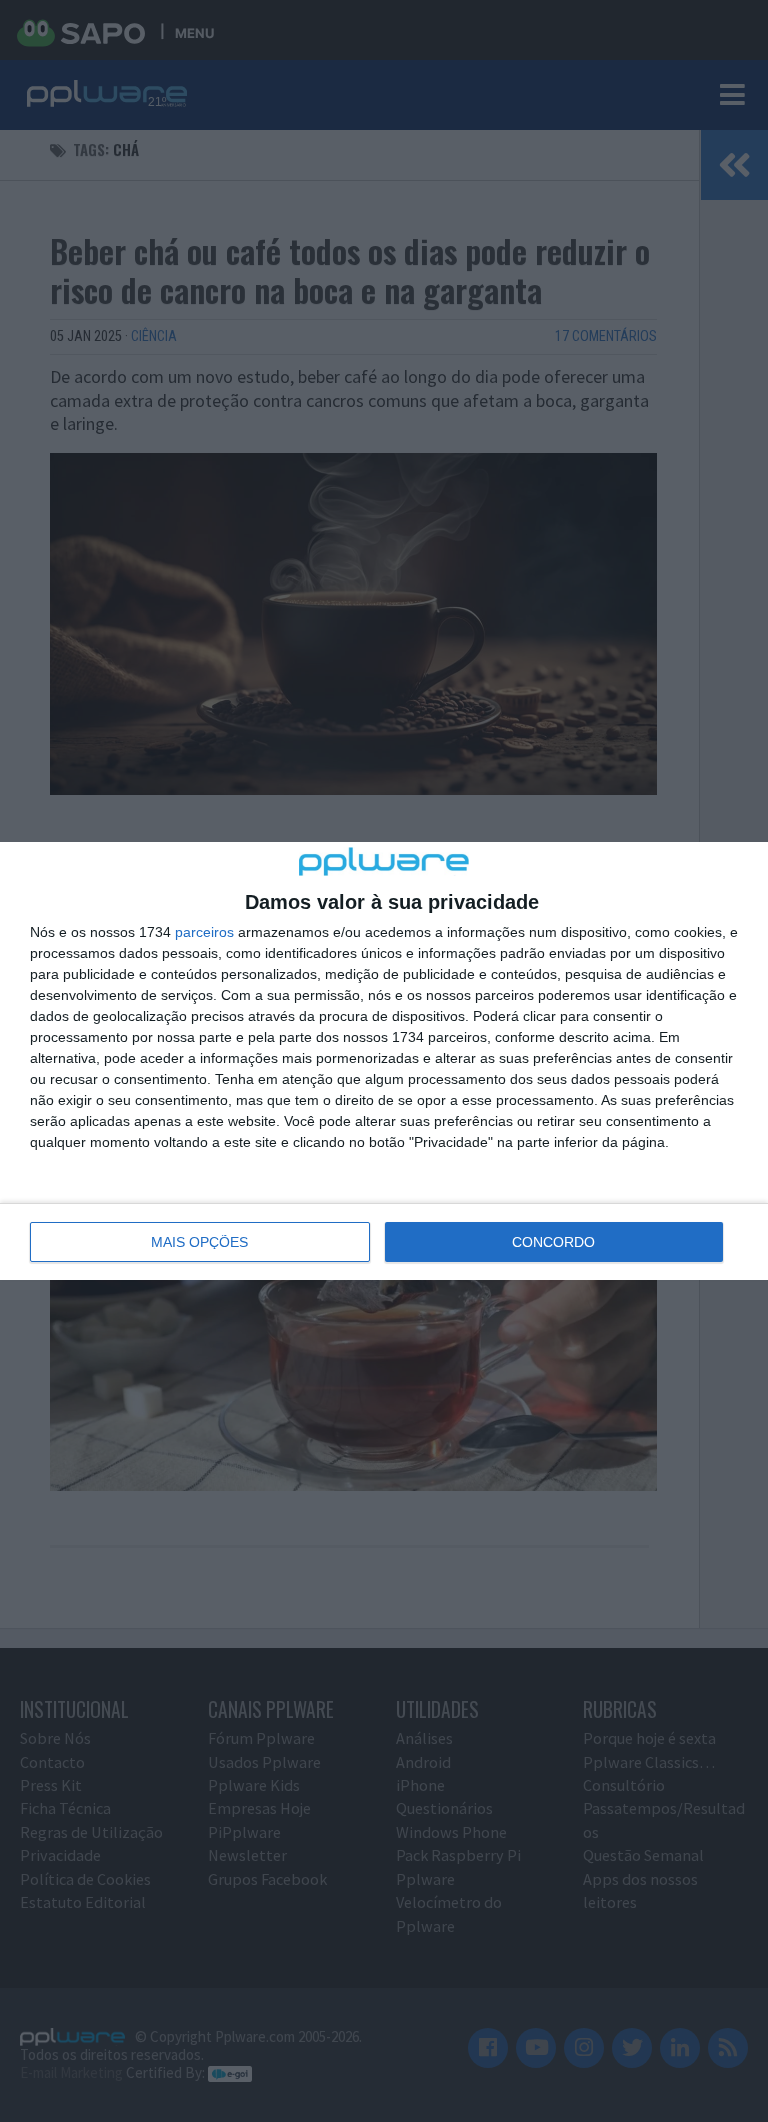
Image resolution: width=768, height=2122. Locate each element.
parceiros (204, 932)
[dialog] (384, 1061)
